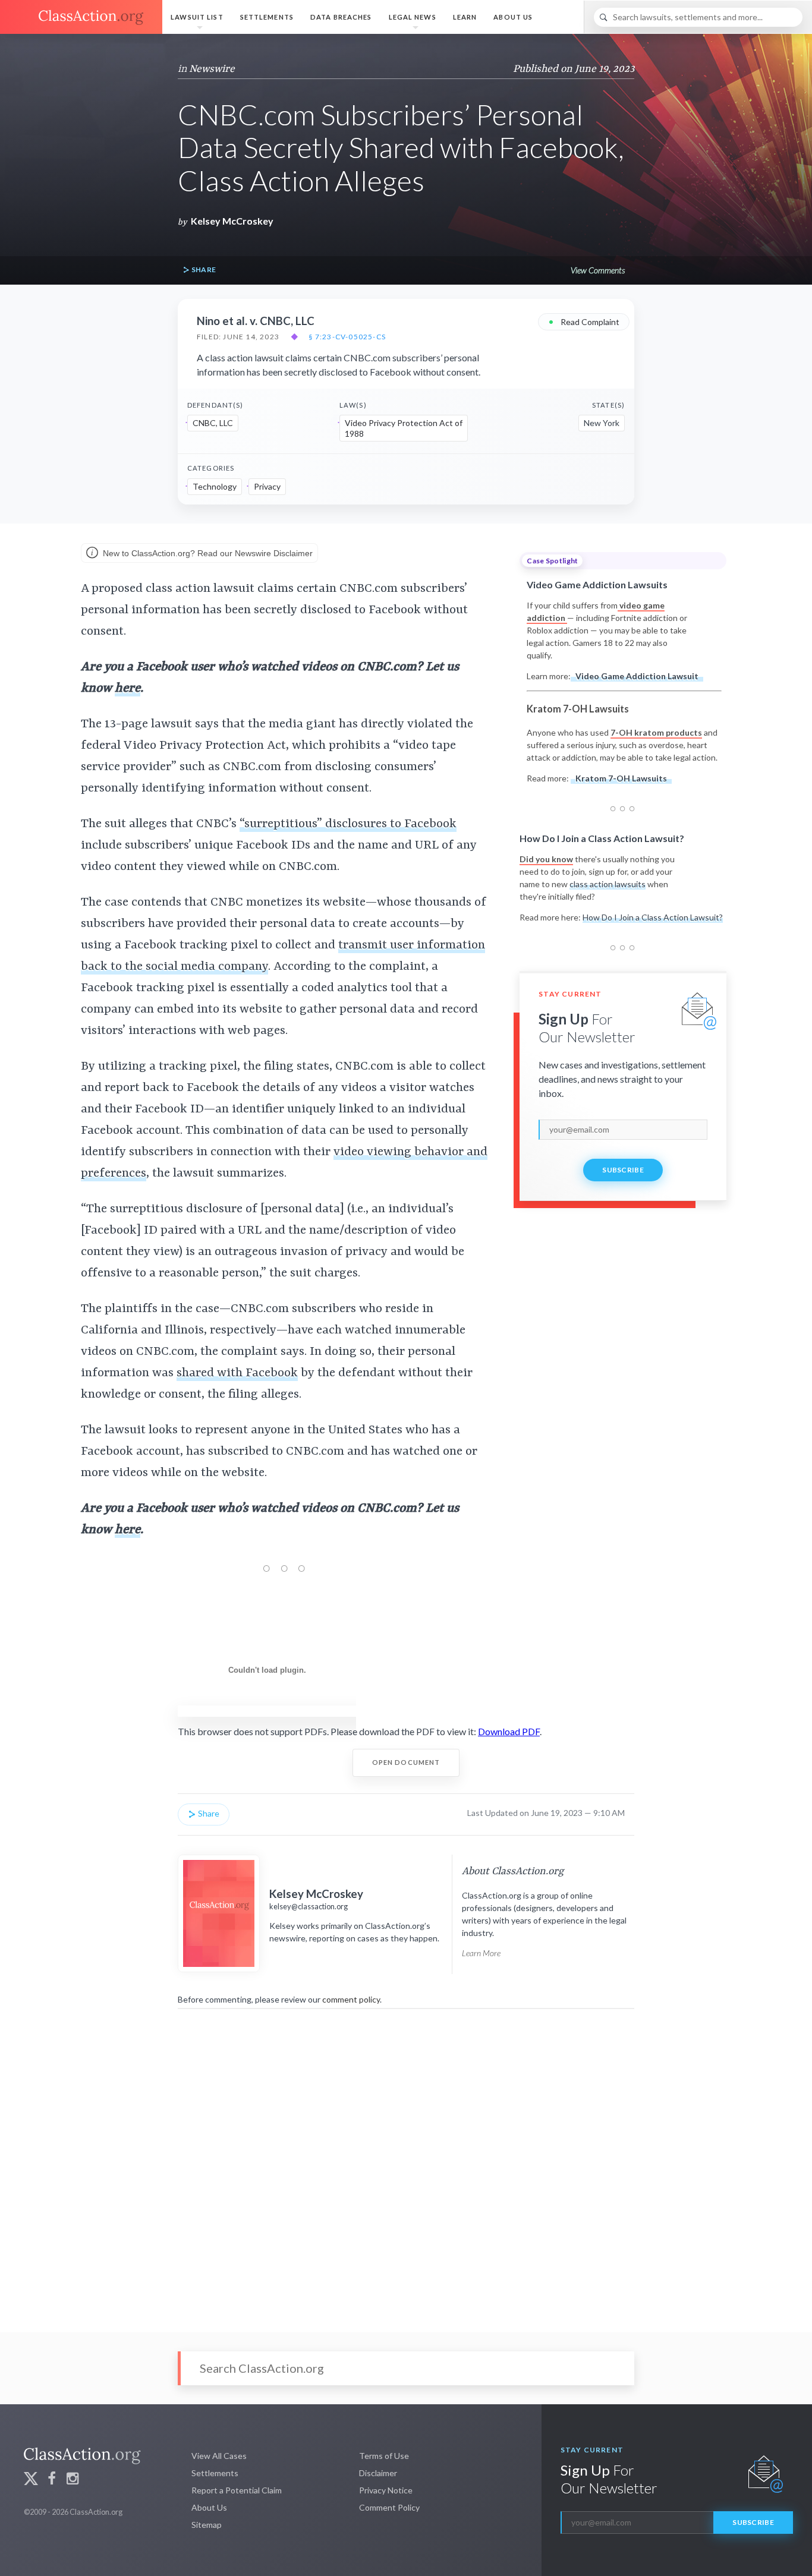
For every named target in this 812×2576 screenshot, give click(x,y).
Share (203, 269)
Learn (465, 17)
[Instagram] (73, 2480)
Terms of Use (384, 2456)
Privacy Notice (386, 2490)
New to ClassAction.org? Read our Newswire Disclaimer (207, 553)
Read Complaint (584, 321)
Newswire (212, 69)
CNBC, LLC (213, 423)
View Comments (598, 270)
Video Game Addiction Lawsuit (637, 676)
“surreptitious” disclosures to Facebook (348, 824)
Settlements (267, 17)
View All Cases (219, 2456)
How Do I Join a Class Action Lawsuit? (653, 917)
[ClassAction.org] (81, 17)
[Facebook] (52, 2480)
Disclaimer (378, 2473)
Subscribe (623, 1170)
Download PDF (509, 1731)
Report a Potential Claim (237, 2490)
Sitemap (207, 2525)
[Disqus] (406, 2162)
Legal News (413, 17)
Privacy (267, 486)
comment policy (351, 1999)
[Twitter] (31, 2480)
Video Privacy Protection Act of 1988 (404, 428)
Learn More (481, 1953)
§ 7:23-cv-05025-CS (347, 337)
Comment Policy (389, 2507)
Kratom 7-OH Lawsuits (621, 778)
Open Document (406, 1762)
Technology (215, 486)
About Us (513, 17)
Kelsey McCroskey (232, 221)
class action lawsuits (608, 884)
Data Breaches (341, 17)
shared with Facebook (237, 1373)
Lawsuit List (197, 17)
